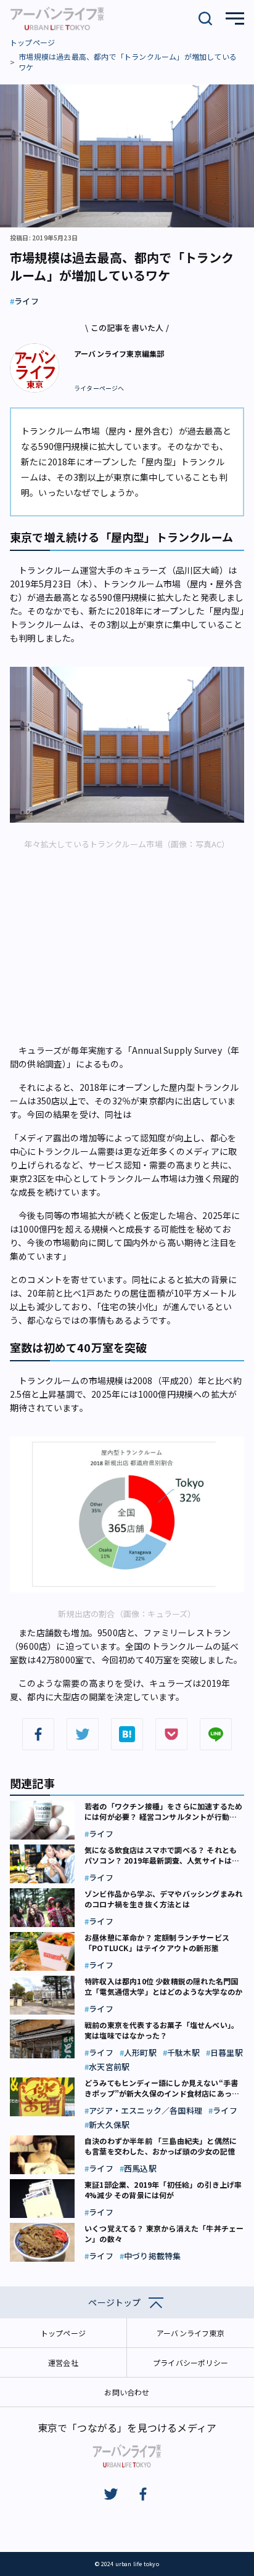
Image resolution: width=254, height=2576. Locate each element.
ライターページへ (99, 388)
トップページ (32, 42)
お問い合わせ (127, 2392)
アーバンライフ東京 (190, 2333)
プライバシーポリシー (190, 2362)
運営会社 (63, 2362)
